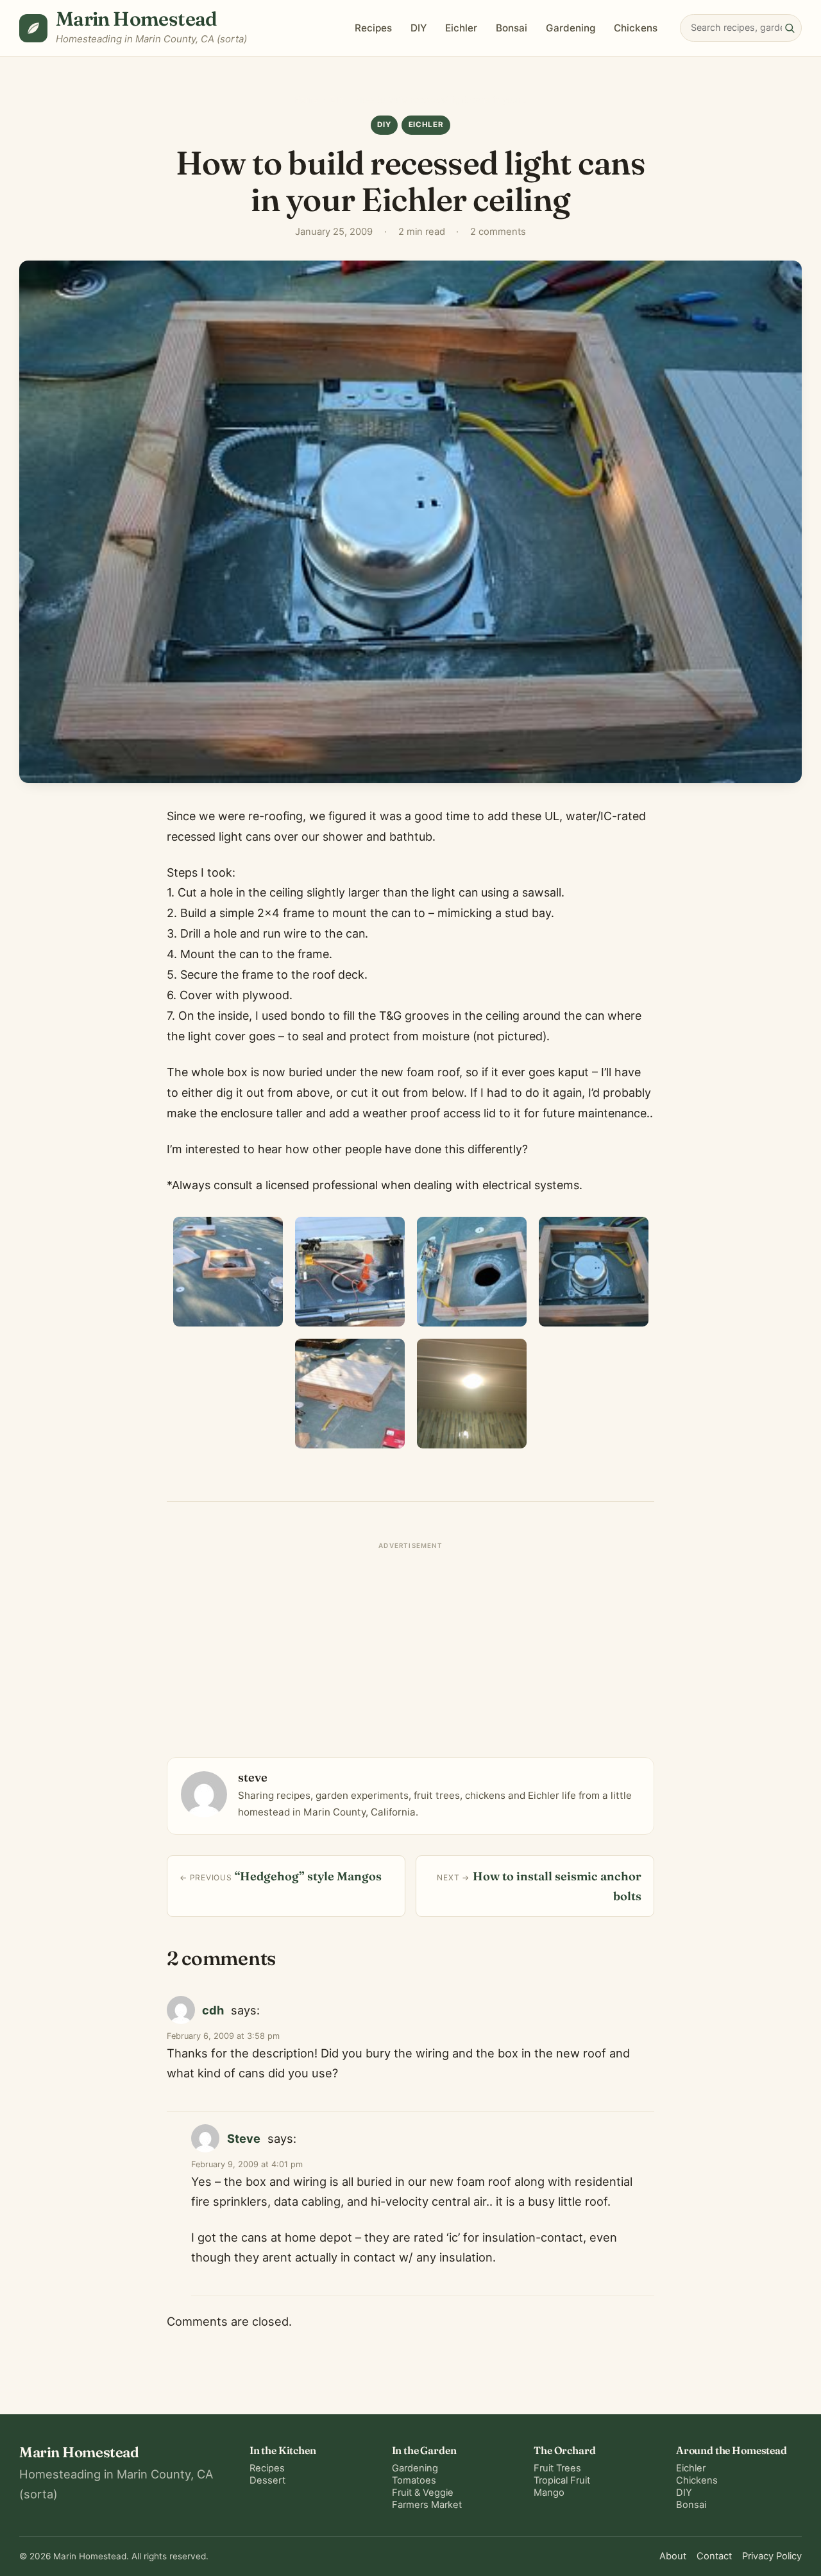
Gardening (571, 28)
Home (306, 99)
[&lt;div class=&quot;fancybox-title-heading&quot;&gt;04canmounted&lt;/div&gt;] (594, 1272)
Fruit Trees (557, 2468)
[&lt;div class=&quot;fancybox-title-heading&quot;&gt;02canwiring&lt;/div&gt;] (350, 1272)
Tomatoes (414, 2480)
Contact (714, 2556)
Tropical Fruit (562, 2480)
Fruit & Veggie (423, 2493)
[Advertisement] (410, 1645)
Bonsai (512, 28)
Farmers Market (427, 2505)
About (673, 2556)
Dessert (267, 2480)
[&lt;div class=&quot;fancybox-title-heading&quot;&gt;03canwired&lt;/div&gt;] (472, 1272)
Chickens (636, 28)
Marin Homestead (137, 19)
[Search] (790, 28)
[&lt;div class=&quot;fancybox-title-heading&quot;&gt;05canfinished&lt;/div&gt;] (350, 1394)
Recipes (373, 28)
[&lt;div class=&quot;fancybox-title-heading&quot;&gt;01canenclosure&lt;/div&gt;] (228, 1272)
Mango (549, 2493)
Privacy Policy (772, 2556)
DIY (419, 28)
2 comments (498, 232)
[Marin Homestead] (33, 28)
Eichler (461, 28)
